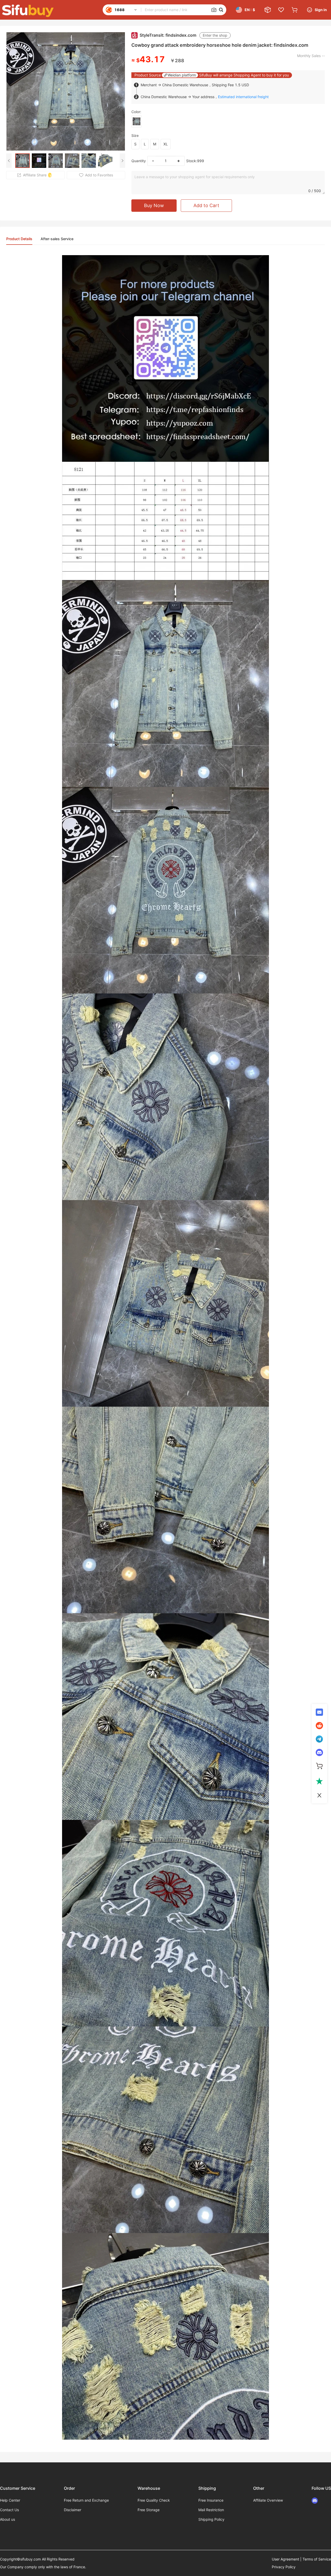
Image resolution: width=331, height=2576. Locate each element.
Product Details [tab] (19, 239)
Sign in (321, 10)
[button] (214, 10)
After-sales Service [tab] (57, 239)
